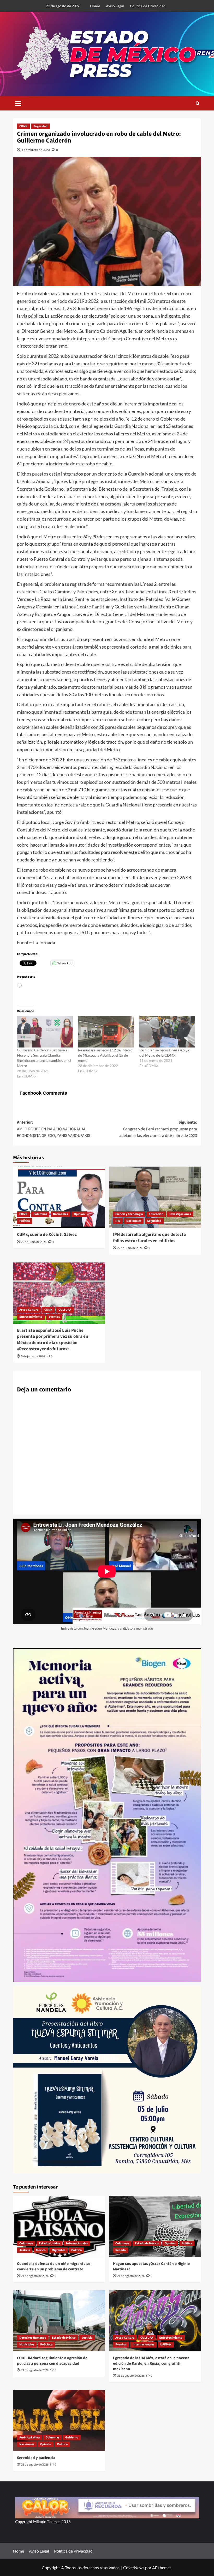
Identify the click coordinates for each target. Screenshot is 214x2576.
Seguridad (40, 126)
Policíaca (46, 2344)
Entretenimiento (31, 1317)
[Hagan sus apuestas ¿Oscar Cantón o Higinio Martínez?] (155, 2226)
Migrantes (58, 2250)
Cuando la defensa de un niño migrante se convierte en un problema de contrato (54, 2266)
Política (25, 1221)
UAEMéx (166, 2344)
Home (95, 6)
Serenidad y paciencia (36, 2458)
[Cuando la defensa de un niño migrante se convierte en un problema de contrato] (59, 2226)
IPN (118, 1221)
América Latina (29, 2438)
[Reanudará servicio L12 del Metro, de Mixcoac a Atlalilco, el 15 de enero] (106, 1032)
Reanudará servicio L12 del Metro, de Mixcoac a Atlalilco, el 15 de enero (106, 1055)
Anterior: (54, 1129)
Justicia (25, 2250)
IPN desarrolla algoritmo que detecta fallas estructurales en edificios (149, 1238)
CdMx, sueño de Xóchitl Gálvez (47, 1235)
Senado (121, 2250)
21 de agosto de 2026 (35, 2276)
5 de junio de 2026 (33, 1356)
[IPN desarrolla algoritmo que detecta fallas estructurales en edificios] (155, 1197)
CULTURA (65, 1310)
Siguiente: (158, 1129)
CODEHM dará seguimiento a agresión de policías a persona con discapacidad (52, 2361)
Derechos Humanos (33, 2338)
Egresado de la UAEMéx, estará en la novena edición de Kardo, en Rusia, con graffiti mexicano (151, 2364)
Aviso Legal (115, 6)
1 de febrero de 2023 (36, 150)
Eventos (54, 1317)
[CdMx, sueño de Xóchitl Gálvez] (59, 1197)
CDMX (23, 126)
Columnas (40, 1214)
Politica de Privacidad (148, 6)
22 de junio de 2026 (34, 1242)
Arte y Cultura (29, 1310)
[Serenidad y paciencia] (59, 2421)
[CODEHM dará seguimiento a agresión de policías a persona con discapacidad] (59, 2321)
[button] (18, 103)
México (41, 2250)
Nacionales (60, 1214)
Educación (156, 1214)
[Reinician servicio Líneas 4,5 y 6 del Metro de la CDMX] (167, 1032)
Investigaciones (180, 1214)
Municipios (27, 2344)
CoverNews (134, 2568)
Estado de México (147, 2243)
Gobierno (72, 2438)
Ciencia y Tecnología (129, 1214)
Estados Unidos (49, 2243)
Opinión (79, 1214)
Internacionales (77, 2243)
